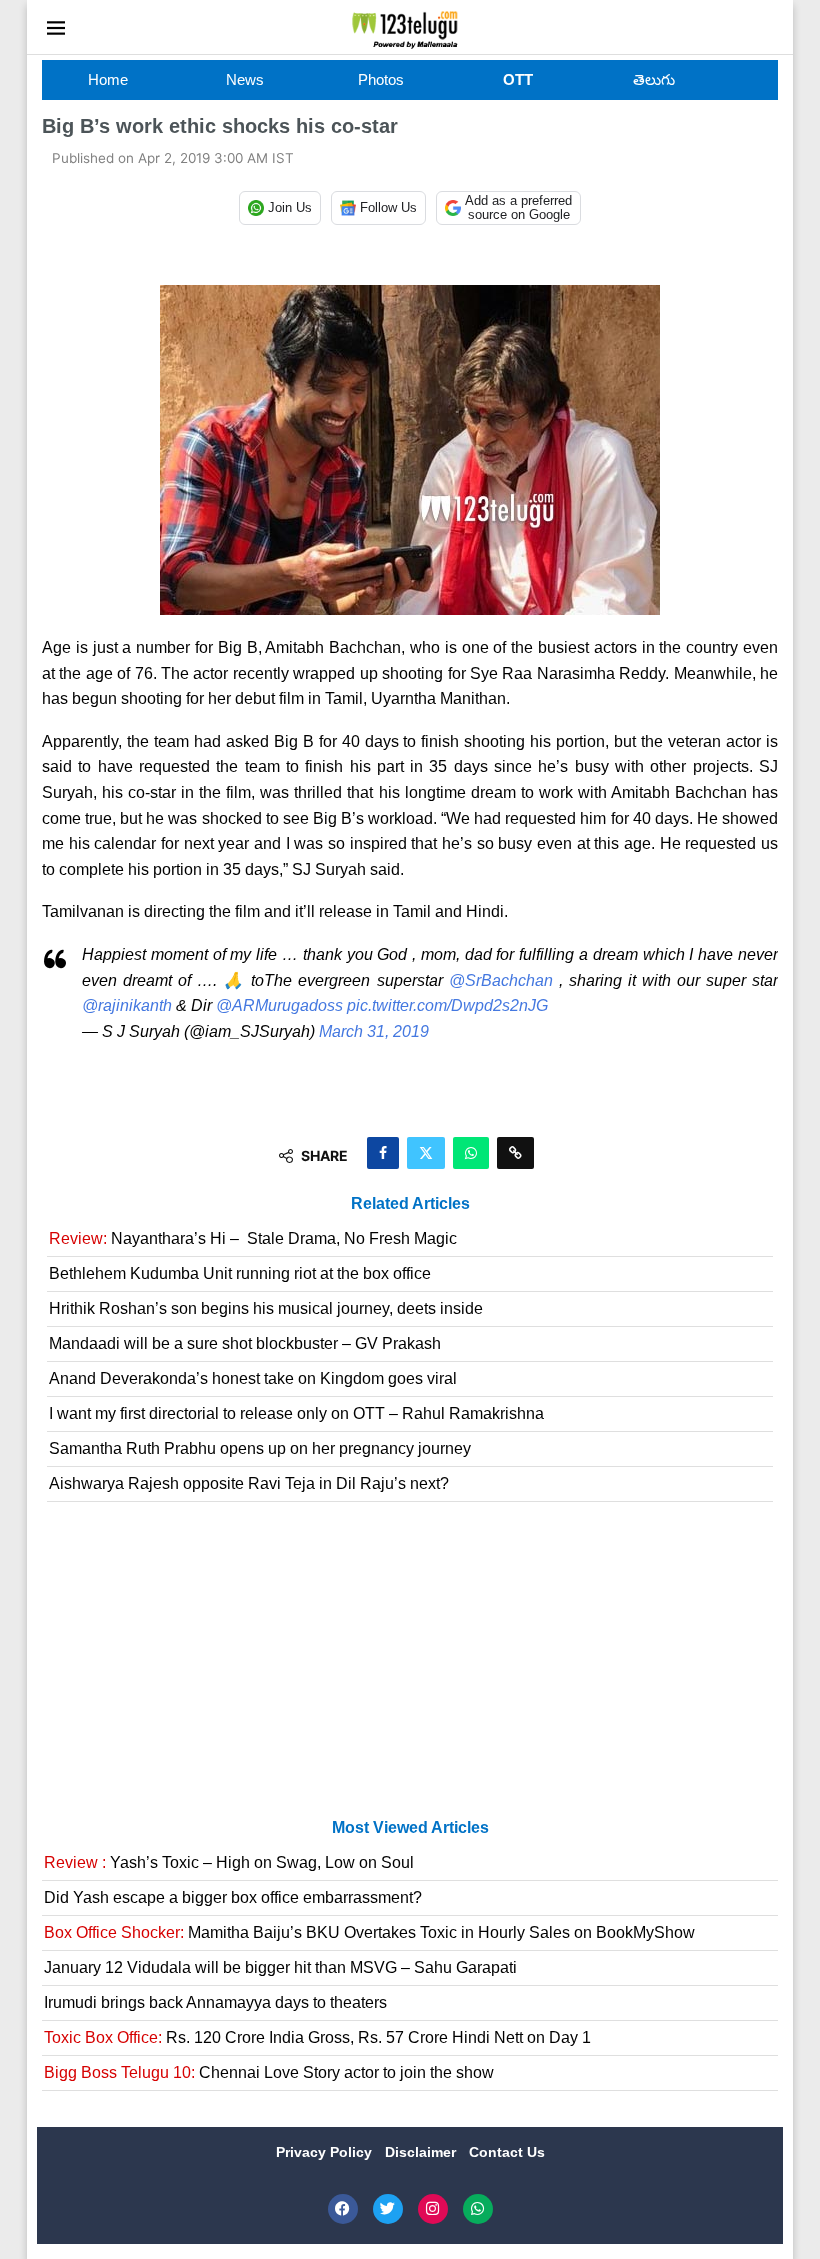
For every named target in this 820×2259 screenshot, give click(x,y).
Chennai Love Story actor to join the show (269, 2072)
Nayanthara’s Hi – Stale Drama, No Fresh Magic (253, 1238)
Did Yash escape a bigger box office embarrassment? (233, 1897)
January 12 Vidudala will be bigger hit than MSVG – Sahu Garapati (280, 1967)
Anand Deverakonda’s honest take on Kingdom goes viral (253, 1378)
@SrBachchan (501, 980)
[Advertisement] (410, 1668)
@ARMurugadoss (279, 1005)
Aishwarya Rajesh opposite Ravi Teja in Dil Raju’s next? (249, 1483)
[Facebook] (343, 2209)
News (245, 79)
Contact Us (507, 2152)
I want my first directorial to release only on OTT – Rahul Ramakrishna (296, 1413)
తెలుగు (654, 79)
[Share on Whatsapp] (471, 1153)
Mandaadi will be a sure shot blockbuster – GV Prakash (245, 1343)
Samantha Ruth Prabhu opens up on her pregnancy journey (260, 1448)
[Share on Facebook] (383, 1153)
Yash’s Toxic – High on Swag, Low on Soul (229, 1862)
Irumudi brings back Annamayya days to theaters (215, 2002)
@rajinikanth (127, 1005)
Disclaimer (422, 2152)
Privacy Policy (326, 2152)
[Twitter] (388, 2209)
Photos (381, 79)
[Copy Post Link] (515, 1153)
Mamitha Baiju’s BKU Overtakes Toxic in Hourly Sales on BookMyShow (369, 1932)
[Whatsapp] (478, 2209)
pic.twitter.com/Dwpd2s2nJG (447, 1005)
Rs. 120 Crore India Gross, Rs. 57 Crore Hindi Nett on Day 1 (317, 2037)
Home (108, 79)
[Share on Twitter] (426, 1153)
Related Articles (410, 1203)
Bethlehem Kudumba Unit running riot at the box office (240, 1273)
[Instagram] (433, 2209)
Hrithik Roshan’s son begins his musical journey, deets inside (266, 1308)
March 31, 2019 (374, 1031)
